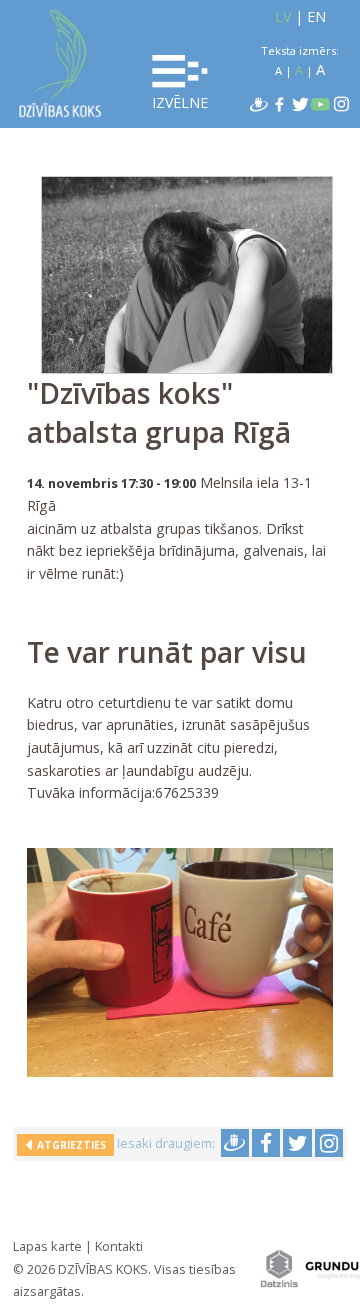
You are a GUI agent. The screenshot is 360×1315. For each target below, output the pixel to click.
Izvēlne (180, 102)
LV (283, 16)
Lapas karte (47, 1246)
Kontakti (119, 1246)
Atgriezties (68, 1145)
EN (316, 16)
